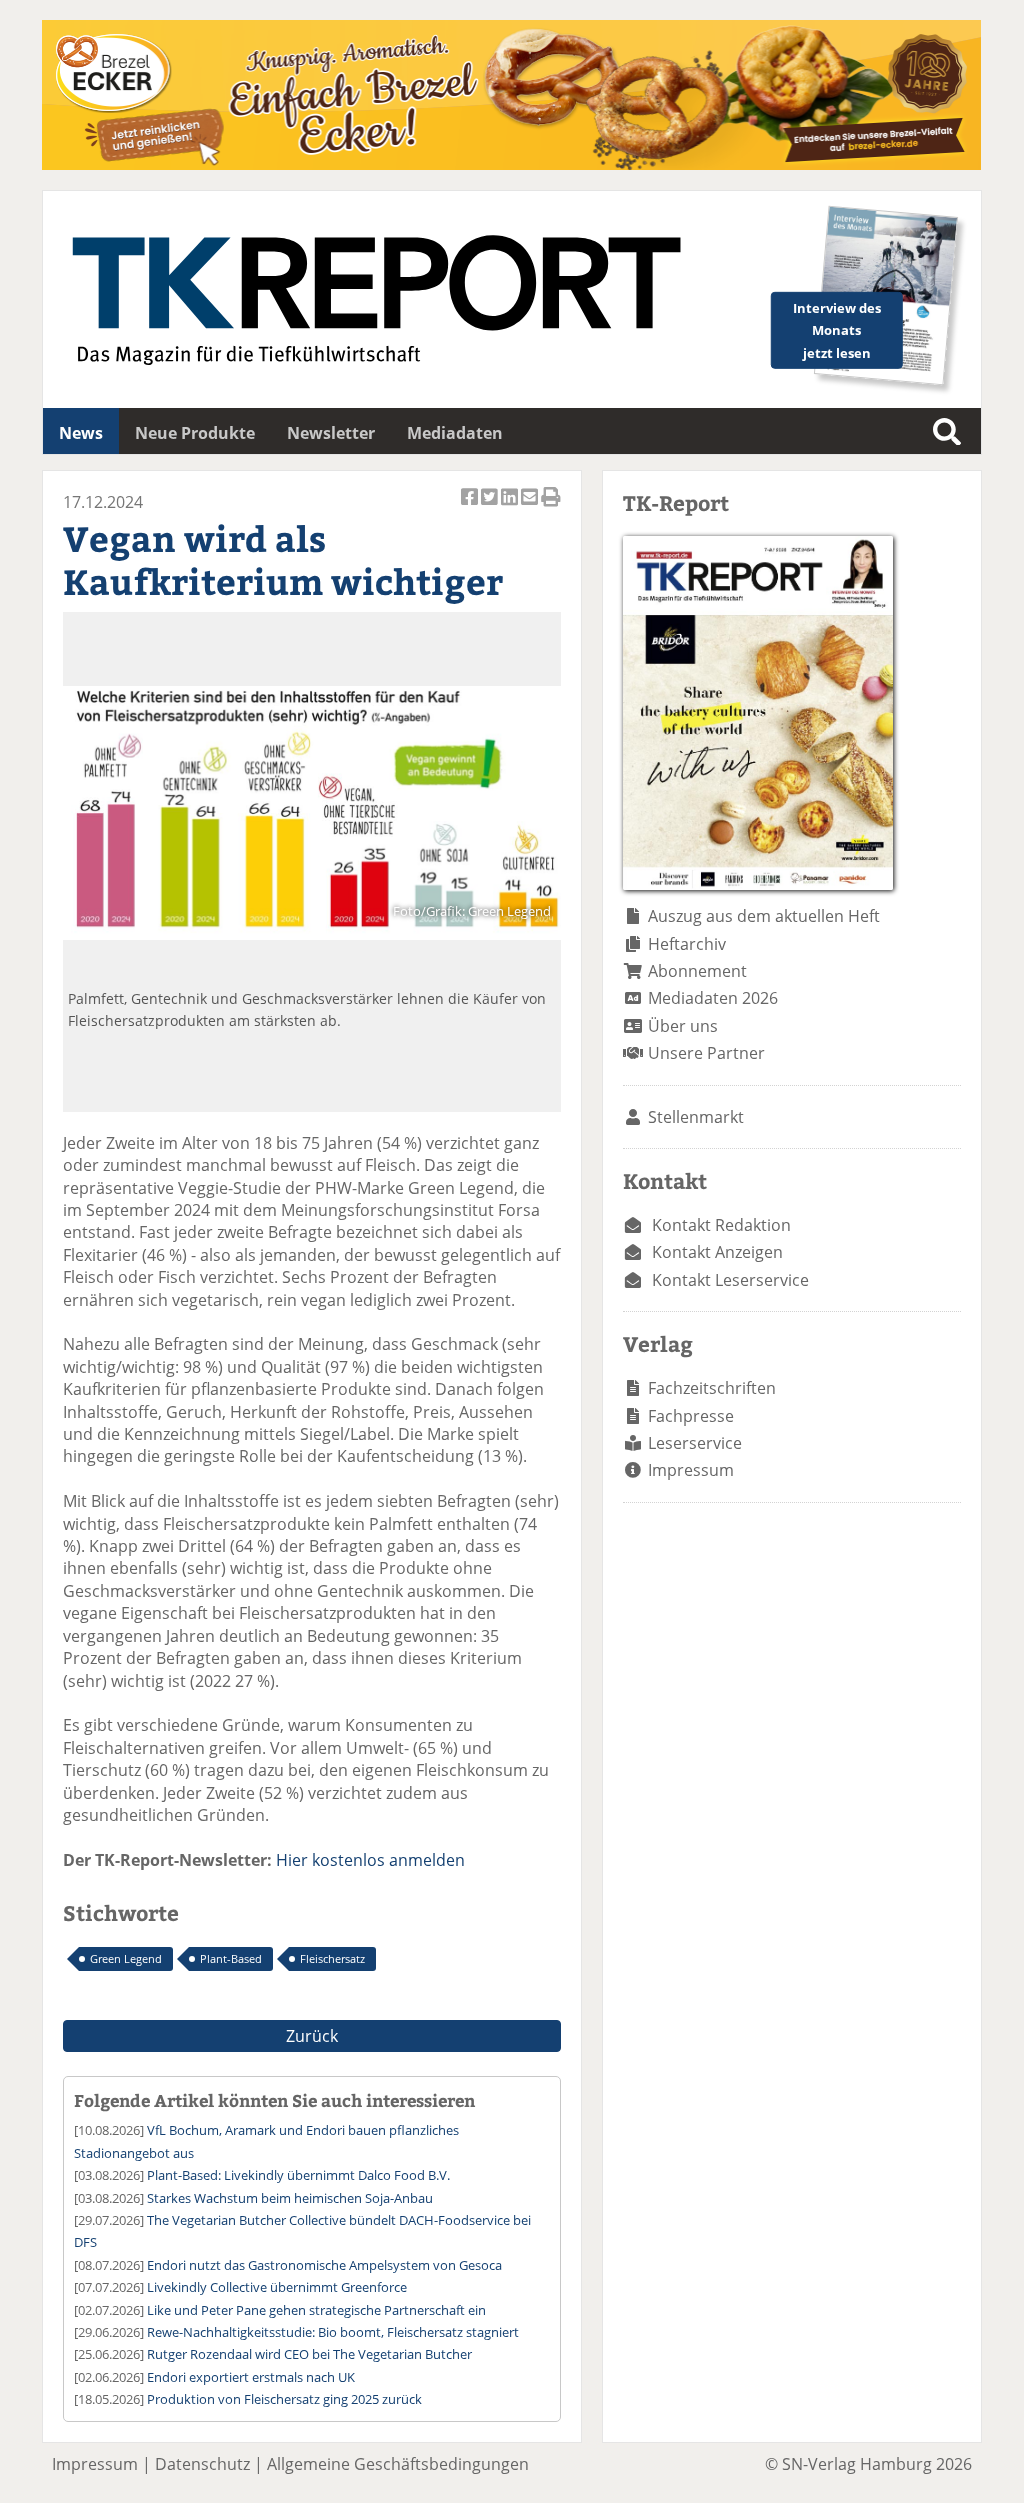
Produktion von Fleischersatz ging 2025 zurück (284, 2399)
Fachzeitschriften (712, 1388)
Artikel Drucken (551, 507)
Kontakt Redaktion (721, 1225)
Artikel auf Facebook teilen (471, 507)
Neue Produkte (195, 433)
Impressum (691, 1470)
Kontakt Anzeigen (717, 1252)
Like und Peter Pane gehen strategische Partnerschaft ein (316, 2310)
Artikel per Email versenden (531, 507)
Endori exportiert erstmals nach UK (251, 2377)
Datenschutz (202, 2464)
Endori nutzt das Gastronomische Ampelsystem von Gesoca (324, 2265)
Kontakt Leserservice (730, 1280)
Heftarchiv (687, 944)
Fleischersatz (332, 1958)
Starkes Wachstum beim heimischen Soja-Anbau (290, 2198)
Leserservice (695, 1443)
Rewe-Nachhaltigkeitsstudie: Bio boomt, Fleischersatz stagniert (333, 2332)
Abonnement (697, 971)
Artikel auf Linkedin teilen (511, 507)
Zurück (312, 2036)
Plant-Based (231, 1958)
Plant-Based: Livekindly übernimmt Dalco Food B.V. (298, 2175)
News (81, 433)
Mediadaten (455, 433)
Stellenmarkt (696, 1117)
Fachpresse (691, 1416)
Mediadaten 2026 (713, 998)
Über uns (683, 1026)
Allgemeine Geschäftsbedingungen (398, 2464)
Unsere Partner (706, 1053)
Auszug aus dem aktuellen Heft (764, 916)
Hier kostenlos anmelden (370, 1860)
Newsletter (331, 433)
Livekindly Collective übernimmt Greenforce (277, 2287)
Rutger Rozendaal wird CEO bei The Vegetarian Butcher (309, 2354)
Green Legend (126, 1958)
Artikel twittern (491, 507)
